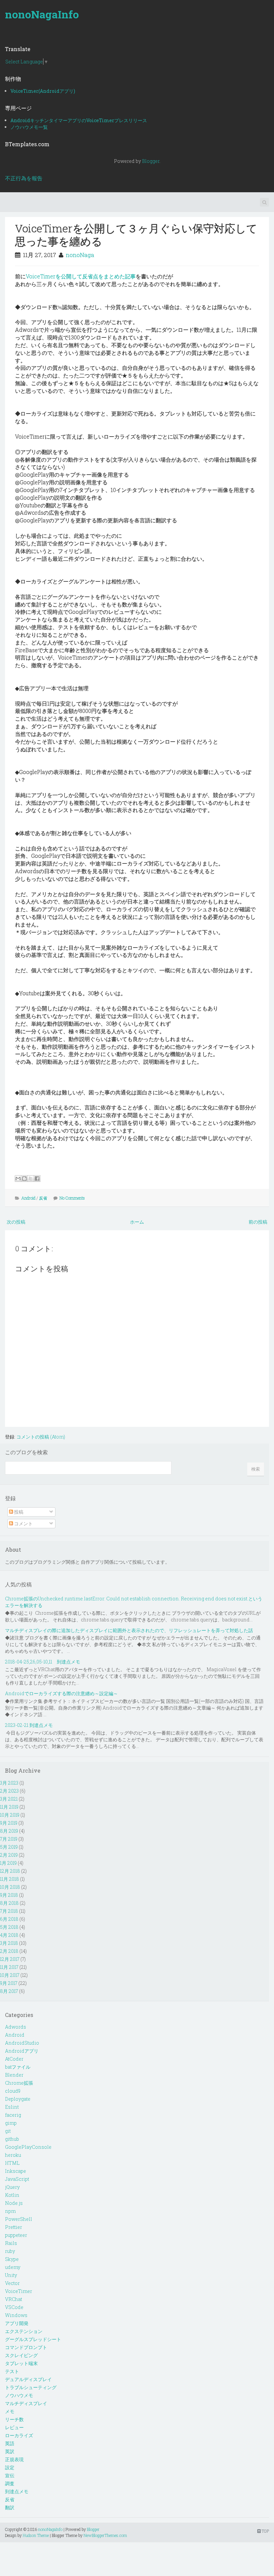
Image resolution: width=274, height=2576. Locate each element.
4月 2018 (9, 1935)
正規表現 (14, 2459)
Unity (11, 2275)
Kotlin (12, 2195)
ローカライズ (19, 2435)
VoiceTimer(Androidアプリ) (43, 91)
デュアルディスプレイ (28, 2379)
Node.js (14, 2203)
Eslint (12, 2107)
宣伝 (10, 2475)
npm (10, 2211)
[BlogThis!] (24, 1179)
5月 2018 (9, 1927)
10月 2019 (10, 1815)
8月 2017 (9, 1991)
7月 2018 (9, 1911)
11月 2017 (9, 1967)
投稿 (18, 1512)
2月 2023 (9, 1791)
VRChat (14, 2299)
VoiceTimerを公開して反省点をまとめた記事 (81, 276)
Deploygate (18, 2099)
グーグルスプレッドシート (33, 2339)
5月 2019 (9, 1847)
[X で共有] (31, 1179)
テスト (12, 2371)
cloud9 (13, 2091)
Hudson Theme (36, 2535)
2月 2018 (9, 1951)
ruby (10, 2251)
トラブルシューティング (31, 2387)
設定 (10, 2467)
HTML (12, 2163)
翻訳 (10, 2507)
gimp (11, 2123)
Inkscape (16, 2171)
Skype (12, 2259)
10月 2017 (10, 1975)
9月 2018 (9, 1895)
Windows (16, 2315)
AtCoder (14, 2059)
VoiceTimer (19, 2291)
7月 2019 (9, 1839)
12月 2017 (10, 1959)
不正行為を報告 (24, 178)
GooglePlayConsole (28, 2147)
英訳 (10, 2451)
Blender (14, 2075)
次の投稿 (16, 1222)
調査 (10, 2483)
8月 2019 (9, 1831)
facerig (13, 2115)
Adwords (16, 2027)
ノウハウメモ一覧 (29, 127)
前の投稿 (258, 1222)
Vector (12, 2283)
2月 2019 (9, 1855)
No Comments (72, 1198)
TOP (265, 2531)
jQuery (12, 2187)
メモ (10, 2411)
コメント (23, 1523)
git (8, 2131)
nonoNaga (80, 255)
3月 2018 (9, 1943)
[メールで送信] (18, 1179)
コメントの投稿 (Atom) (41, 1437)
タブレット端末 (21, 2363)
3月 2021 (9, 1799)
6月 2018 (9, 1919)
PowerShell (19, 2219)
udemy (13, 2267)
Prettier (14, 2227)
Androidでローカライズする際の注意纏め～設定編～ (61, 1693)
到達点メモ (17, 2491)
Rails (11, 2243)
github (12, 2139)
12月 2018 (10, 1871)
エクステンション (24, 2331)
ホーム (137, 1222)
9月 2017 (9, 1983)
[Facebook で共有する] (37, 1179)
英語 (10, 2443)
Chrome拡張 (19, 2083)
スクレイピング (21, 2355)
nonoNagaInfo (42, 14)
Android (28, 1198)
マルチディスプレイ (26, 2403)
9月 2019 (9, 1823)
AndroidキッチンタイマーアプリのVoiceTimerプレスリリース (79, 120)
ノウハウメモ (19, 2395)
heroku (13, 2155)
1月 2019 (8, 1863)
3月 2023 (9, 1783)
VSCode (14, 2307)
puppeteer (16, 2235)
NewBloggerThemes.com (105, 2535)
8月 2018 (9, 1903)
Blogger (151, 161)
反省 (43, 1198)
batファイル (18, 2067)
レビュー (14, 2427)
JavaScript (17, 2179)
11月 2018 (10, 1879)
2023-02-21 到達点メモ (29, 1725)
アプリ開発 (17, 2323)
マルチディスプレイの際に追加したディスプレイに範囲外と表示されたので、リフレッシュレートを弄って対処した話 (129, 1630)
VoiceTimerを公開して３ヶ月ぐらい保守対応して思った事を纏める (136, 234)
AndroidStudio (22, 2043)
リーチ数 (14, 2419)
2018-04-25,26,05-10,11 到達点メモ (43, 1662)
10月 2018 (10, 1887)
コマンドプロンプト (26, 2347)
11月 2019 (9, 1807)
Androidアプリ (22, 2051)
